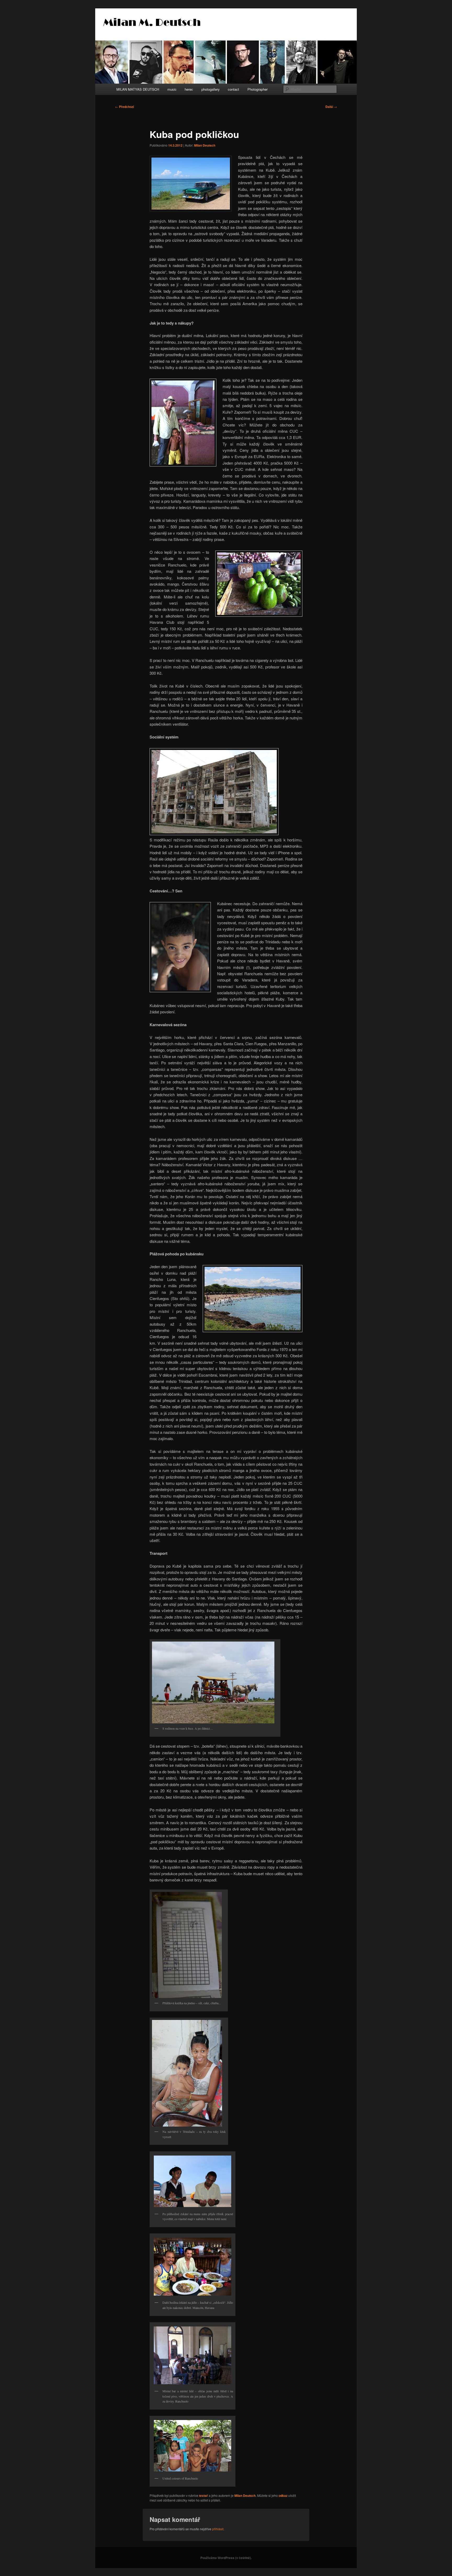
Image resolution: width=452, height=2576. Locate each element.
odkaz (283, 2496)
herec (189, 89)
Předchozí (125, 107)
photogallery (211, 89)
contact (233, 89)
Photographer (258, 89)
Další (331, 107)
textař (204, 2496)
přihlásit (218, 2529)
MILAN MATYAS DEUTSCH (138, 89)
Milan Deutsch (205, 145)
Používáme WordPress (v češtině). (226, 2558)
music (172, 89)
